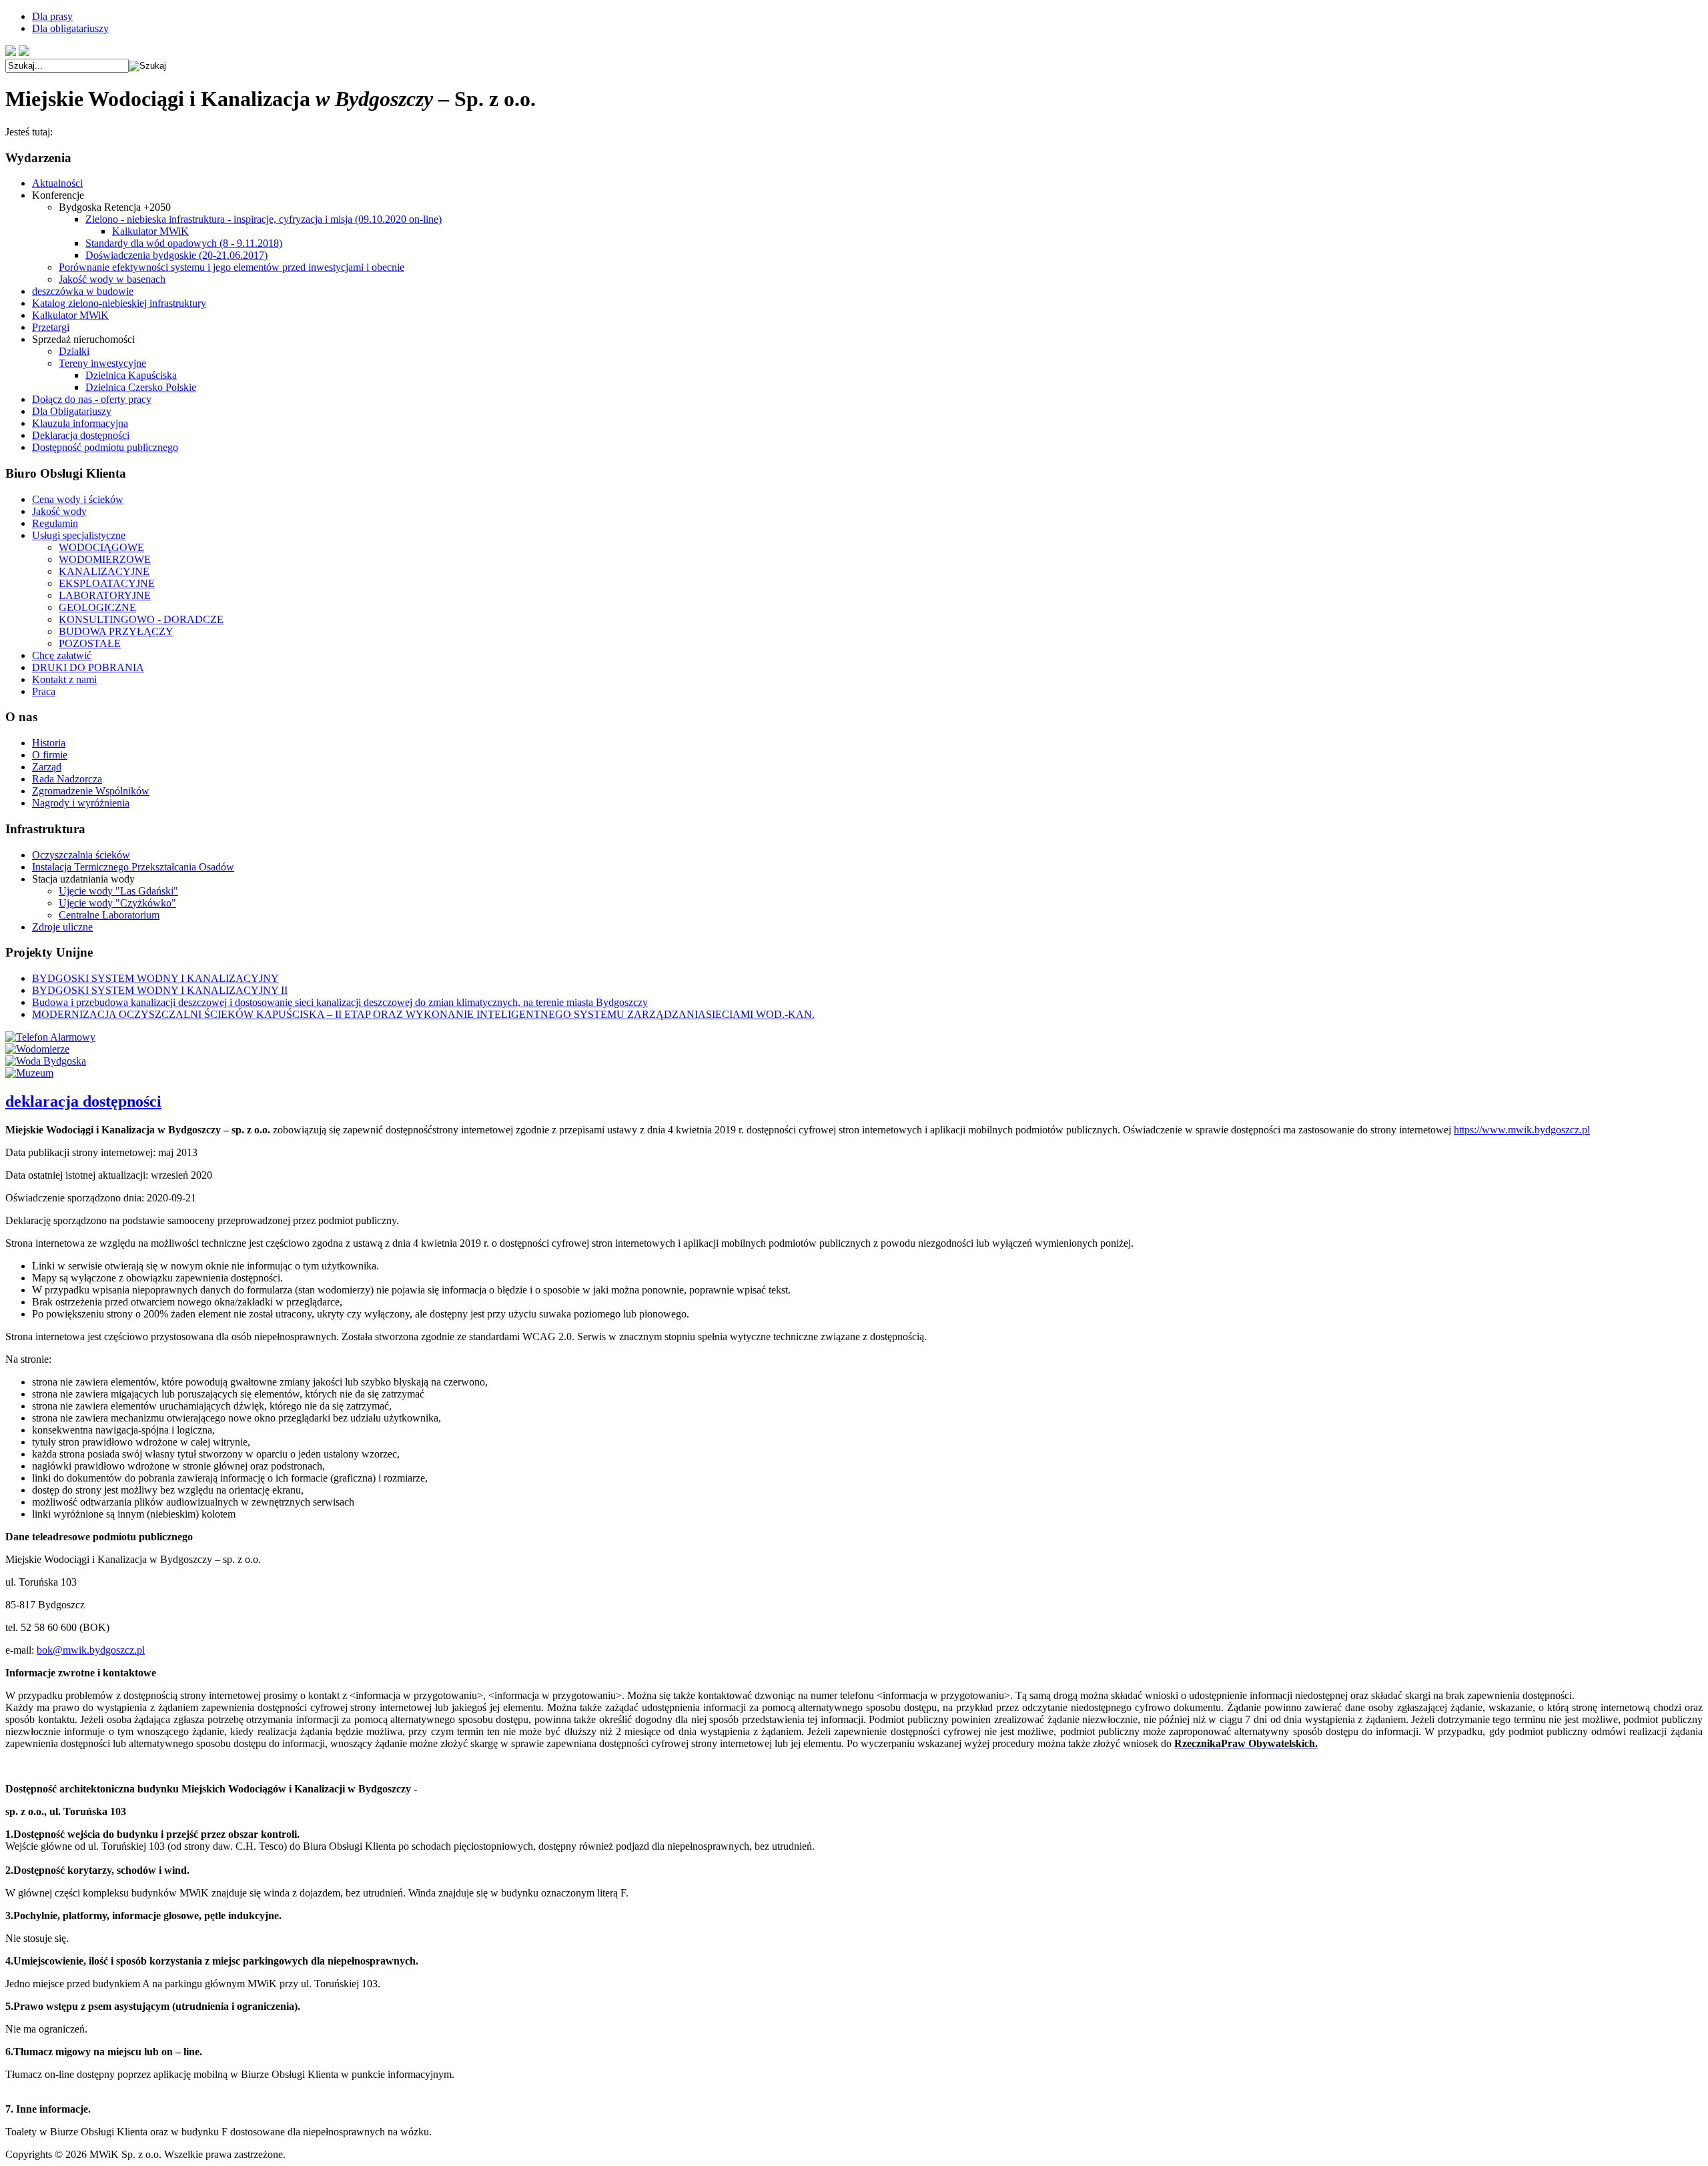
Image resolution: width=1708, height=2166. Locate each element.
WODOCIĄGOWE (101, 547)
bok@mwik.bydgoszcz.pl (91, 1650)
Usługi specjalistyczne (79, 535)
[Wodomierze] (37, 1049)
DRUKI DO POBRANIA (88, 667)
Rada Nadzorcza (67, 779)
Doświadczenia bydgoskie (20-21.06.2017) (176, 255)
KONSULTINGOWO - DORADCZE (141, 619)
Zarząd (47, 767)
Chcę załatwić (62, 655)
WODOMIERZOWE (105, 559)
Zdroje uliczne (62, 927)
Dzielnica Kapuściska (131, 375)
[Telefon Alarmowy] (50, 1037)
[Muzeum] (29, 1073)
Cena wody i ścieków (78, 499)
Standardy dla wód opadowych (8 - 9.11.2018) (184, 243)
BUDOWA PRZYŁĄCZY (116, 631)
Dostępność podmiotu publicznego (105, 447)
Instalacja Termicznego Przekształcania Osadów (133, 867)
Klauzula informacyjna (80, 423)
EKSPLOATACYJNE (107, 583)
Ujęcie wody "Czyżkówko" (117, 903)
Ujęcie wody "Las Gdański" (118, 891)
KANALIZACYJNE (104, 571)
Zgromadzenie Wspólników (91, 791)
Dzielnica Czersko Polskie (141, 387)
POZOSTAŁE (90, 643)
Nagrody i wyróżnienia (81, 803)
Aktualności (57, 183)
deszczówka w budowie (83, 291)
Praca (44, 691)
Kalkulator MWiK (150, 231)
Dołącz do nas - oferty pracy (92, 399)
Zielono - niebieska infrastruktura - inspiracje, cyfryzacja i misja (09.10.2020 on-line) (264, 219)
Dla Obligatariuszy (72, 411)
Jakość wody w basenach (112, 279)
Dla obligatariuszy (70, 28)
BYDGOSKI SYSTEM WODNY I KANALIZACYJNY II (160, 990)
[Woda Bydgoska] (46, 1061)
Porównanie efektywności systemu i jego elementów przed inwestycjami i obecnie (232, 267)
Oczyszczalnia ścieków (81, 855)
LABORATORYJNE (105, 595)
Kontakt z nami (64, 679)
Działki (74, 351)
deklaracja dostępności (83, 1101)
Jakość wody (59, 511)
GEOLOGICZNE (97, 607)
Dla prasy (52, 16)
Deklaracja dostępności (81, 435)
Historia (49, 743)
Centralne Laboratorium (109, 915)
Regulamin (55, 523)
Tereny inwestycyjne (102, 363)
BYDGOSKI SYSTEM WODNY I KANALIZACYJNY (155, 978)
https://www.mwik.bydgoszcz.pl (1522, 1130)
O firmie (50, 755)
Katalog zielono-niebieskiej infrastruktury (119, 303)
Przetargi (51, 327)
